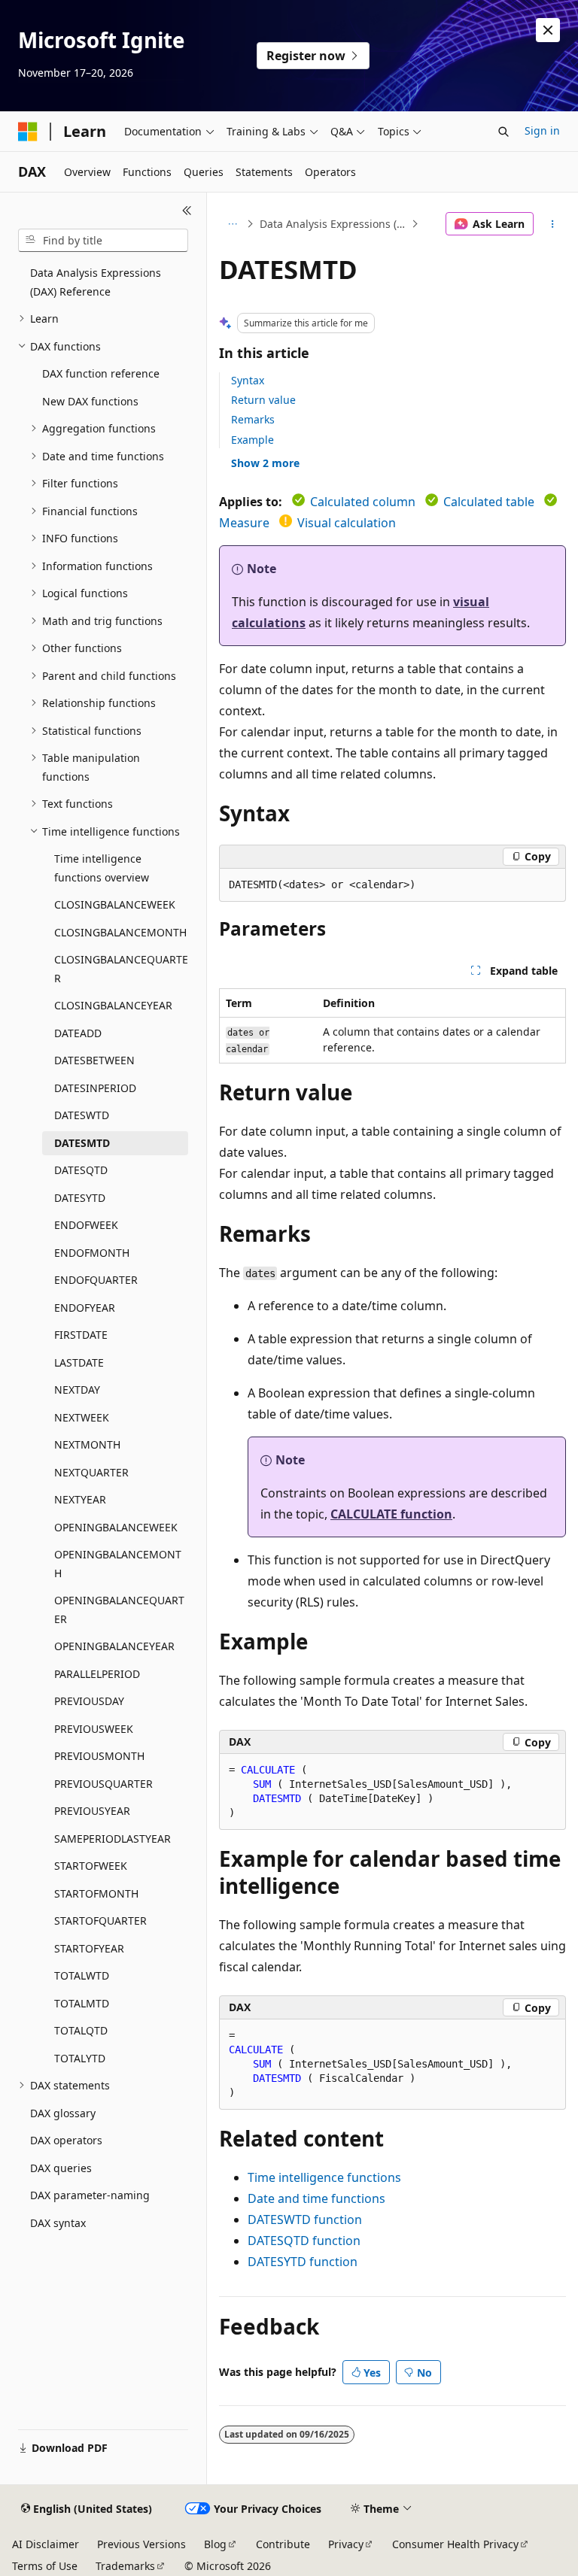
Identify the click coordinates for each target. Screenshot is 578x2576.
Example (252, 440)
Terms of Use (45, 2566)
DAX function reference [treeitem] (101, 373)
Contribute (283, 2544)
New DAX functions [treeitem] (90, 401)
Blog (215, 2544)
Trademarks (125, 2566)
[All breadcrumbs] (232, 224)
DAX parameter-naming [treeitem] (90, 2195)
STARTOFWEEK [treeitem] (91, 1866)
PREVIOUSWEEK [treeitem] (94, 1729)
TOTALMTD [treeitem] (82, 2003)
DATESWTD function (305, 2219)
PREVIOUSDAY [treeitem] (89, 1701)
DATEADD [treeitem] (78, 1033)
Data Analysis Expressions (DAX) (334, 224)
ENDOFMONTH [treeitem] (92, 1253)
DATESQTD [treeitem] (81, 1170)
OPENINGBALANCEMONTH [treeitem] (118, 1564)
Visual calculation (347, 523)
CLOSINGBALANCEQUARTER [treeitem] (121, 969)
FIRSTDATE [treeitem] (81, 1335)
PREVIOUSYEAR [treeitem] (92, 1811)
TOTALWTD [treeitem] (82, 1975)
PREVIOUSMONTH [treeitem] (99, 1756)
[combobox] (103, 241)
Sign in (542, 130)
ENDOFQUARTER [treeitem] (96, 1280)
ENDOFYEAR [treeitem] (85, 1308)
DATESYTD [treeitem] (80, 1198)
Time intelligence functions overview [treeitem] (102, 868)
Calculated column (363, 502)
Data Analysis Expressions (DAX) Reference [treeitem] (96, 282)
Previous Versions (141, 2544)
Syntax (248, 380)
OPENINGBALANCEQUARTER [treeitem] (119, 1610)
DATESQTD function (304, 2241)
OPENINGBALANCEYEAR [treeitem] (114, 1646)
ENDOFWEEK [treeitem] (86, 1225)
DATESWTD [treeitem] (82, 1115)
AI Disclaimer (46, 2544)
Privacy (346, 2544)
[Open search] (503, 132)
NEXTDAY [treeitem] (77, 1390)
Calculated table (489, 502)
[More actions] (553, 224)
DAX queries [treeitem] (61, 2168)
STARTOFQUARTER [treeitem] (100, 1921)
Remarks (253, 419)
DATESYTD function (303, 2262)
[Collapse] (187, 211)
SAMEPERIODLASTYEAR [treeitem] (113, 1839)
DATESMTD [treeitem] (82, 1143)
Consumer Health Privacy (455, 2544)
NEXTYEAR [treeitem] (80, 1499)
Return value (263, 400)
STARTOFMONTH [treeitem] (96, 1893)
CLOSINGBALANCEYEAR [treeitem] (113, 1005)
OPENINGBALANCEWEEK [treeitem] (116, 1527)
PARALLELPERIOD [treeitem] (97, 1674)
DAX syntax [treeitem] (58, 2223)
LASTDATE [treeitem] (79, 1362)
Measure (244, 523)
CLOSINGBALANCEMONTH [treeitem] (120, 932)
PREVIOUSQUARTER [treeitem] (103, 1784)
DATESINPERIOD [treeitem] (95, 1088)
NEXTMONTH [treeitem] (87, 1444)
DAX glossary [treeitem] (63, 2113)
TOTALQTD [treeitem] (81, 2030)
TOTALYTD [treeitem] (80, 2058)
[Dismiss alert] (548, 30)
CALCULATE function (391, 1514)
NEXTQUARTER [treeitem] (91, 1472)
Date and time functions (316, 2198)
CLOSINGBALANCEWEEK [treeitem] (115, 904)
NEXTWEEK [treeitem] (82, 1417)
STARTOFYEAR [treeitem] (89, 1948)
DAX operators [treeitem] (66, 2140)
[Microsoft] (28, 132)
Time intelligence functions (324, 2177)
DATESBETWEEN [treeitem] (94, 1060)
